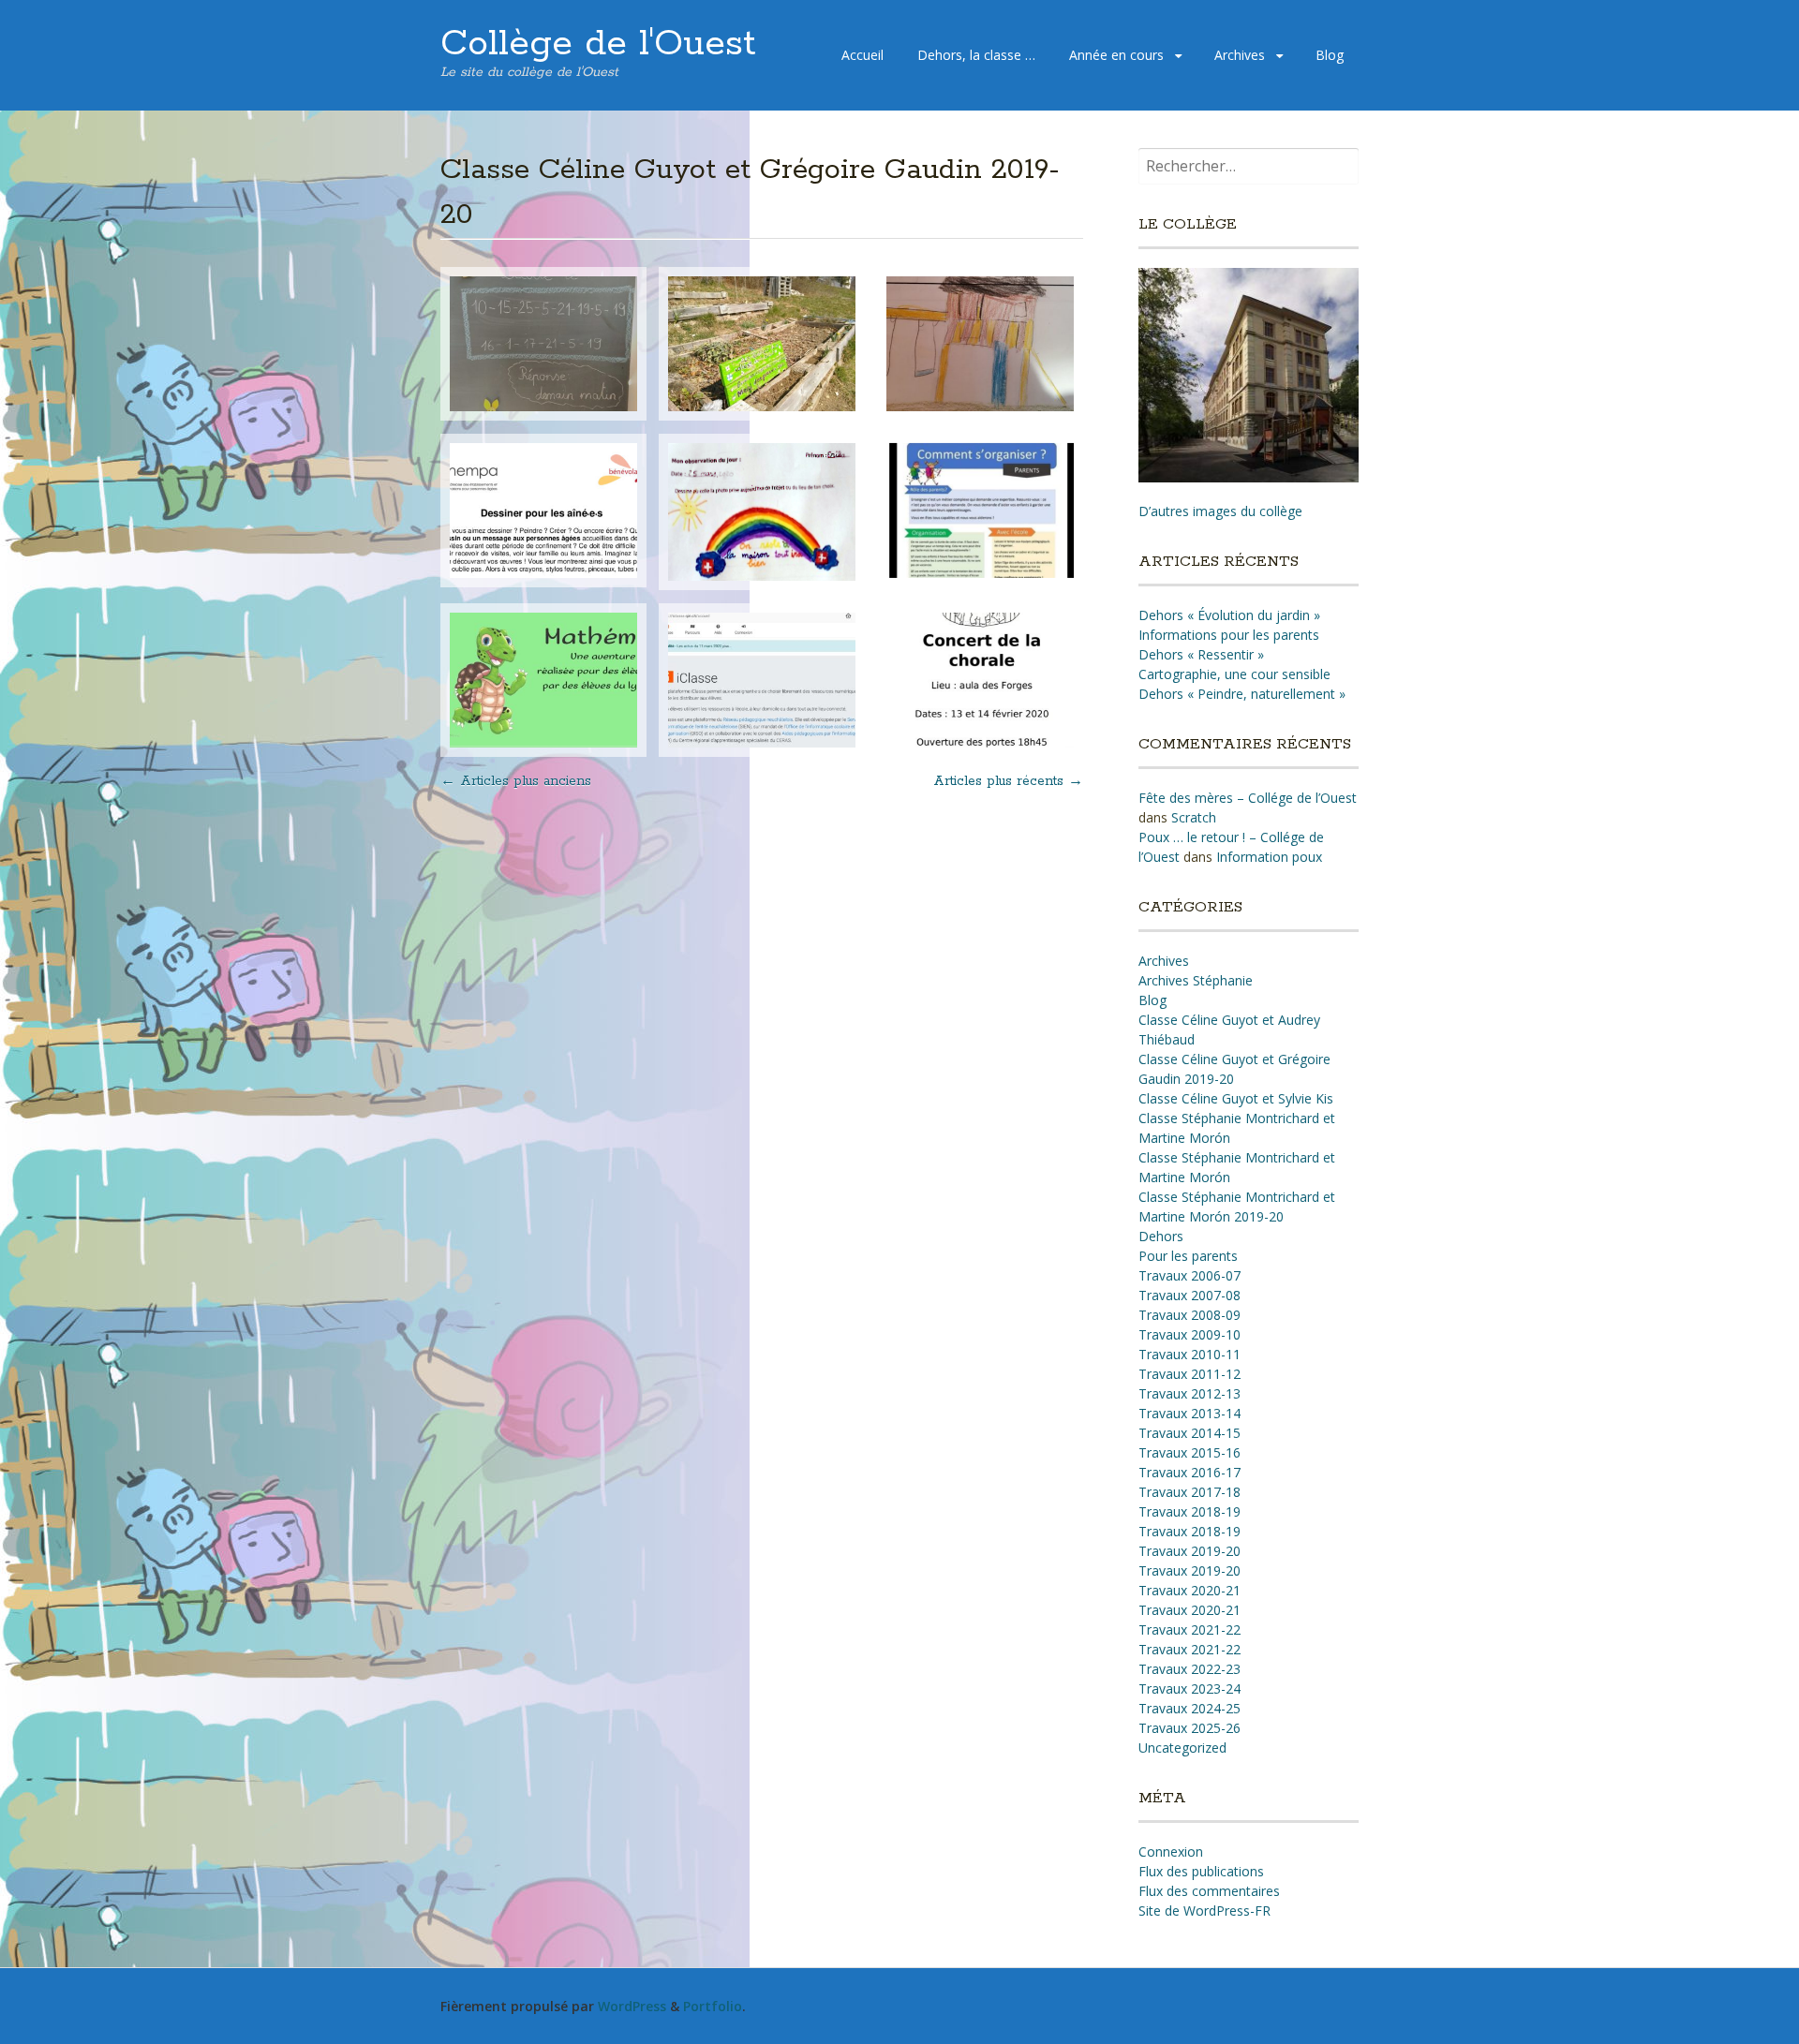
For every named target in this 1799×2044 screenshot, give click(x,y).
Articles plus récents (1008, 781)
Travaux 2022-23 (1189, 1669)
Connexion (1171, 1851)
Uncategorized (1182, 1748)
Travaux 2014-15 (1189, 1433)
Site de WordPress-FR (1204, 1911)
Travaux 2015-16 (1189, 1452)
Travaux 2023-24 (1189, 1689)
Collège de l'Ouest (598, 44)
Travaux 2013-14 (1189, 1413)
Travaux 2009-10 (1189, 1334)
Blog (1330, 55)
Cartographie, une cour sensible (1234, 674)
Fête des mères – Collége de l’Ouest (1248, 798)
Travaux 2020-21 (1189, 1590)
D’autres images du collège (1220, 511)
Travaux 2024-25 (1189, 1708)
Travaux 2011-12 (1189, 1374)
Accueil (862, 55)
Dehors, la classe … (976, 55)
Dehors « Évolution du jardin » (1229, 615)
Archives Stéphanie (1196, 980)
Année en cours (1116, 55)
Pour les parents (1188, 1256)
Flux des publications (1201, 1871)
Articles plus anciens (516, 781)
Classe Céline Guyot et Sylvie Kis (1236, 1098)
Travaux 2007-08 (1189, 1295)
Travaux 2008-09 (1189, 1315)
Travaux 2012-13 (1189, 1393)
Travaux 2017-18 (1189, 1492)
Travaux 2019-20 (1189, 1551)
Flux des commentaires (1209, 1891)
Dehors (1161, 1236)
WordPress (632, 2006)
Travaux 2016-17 (1189, 1472)
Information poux (1269, 857)
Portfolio (713, 2006)
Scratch (1194, 817)
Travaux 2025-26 (1189, 1728)
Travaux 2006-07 (1189, 1275)
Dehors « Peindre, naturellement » (1242, 694)
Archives (1240, 55)
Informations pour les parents (1229, 635)
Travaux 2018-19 (1189, 1511)
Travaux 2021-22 (1189, 1629)
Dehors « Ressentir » (1201, 654)
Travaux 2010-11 (1189, 1354)
